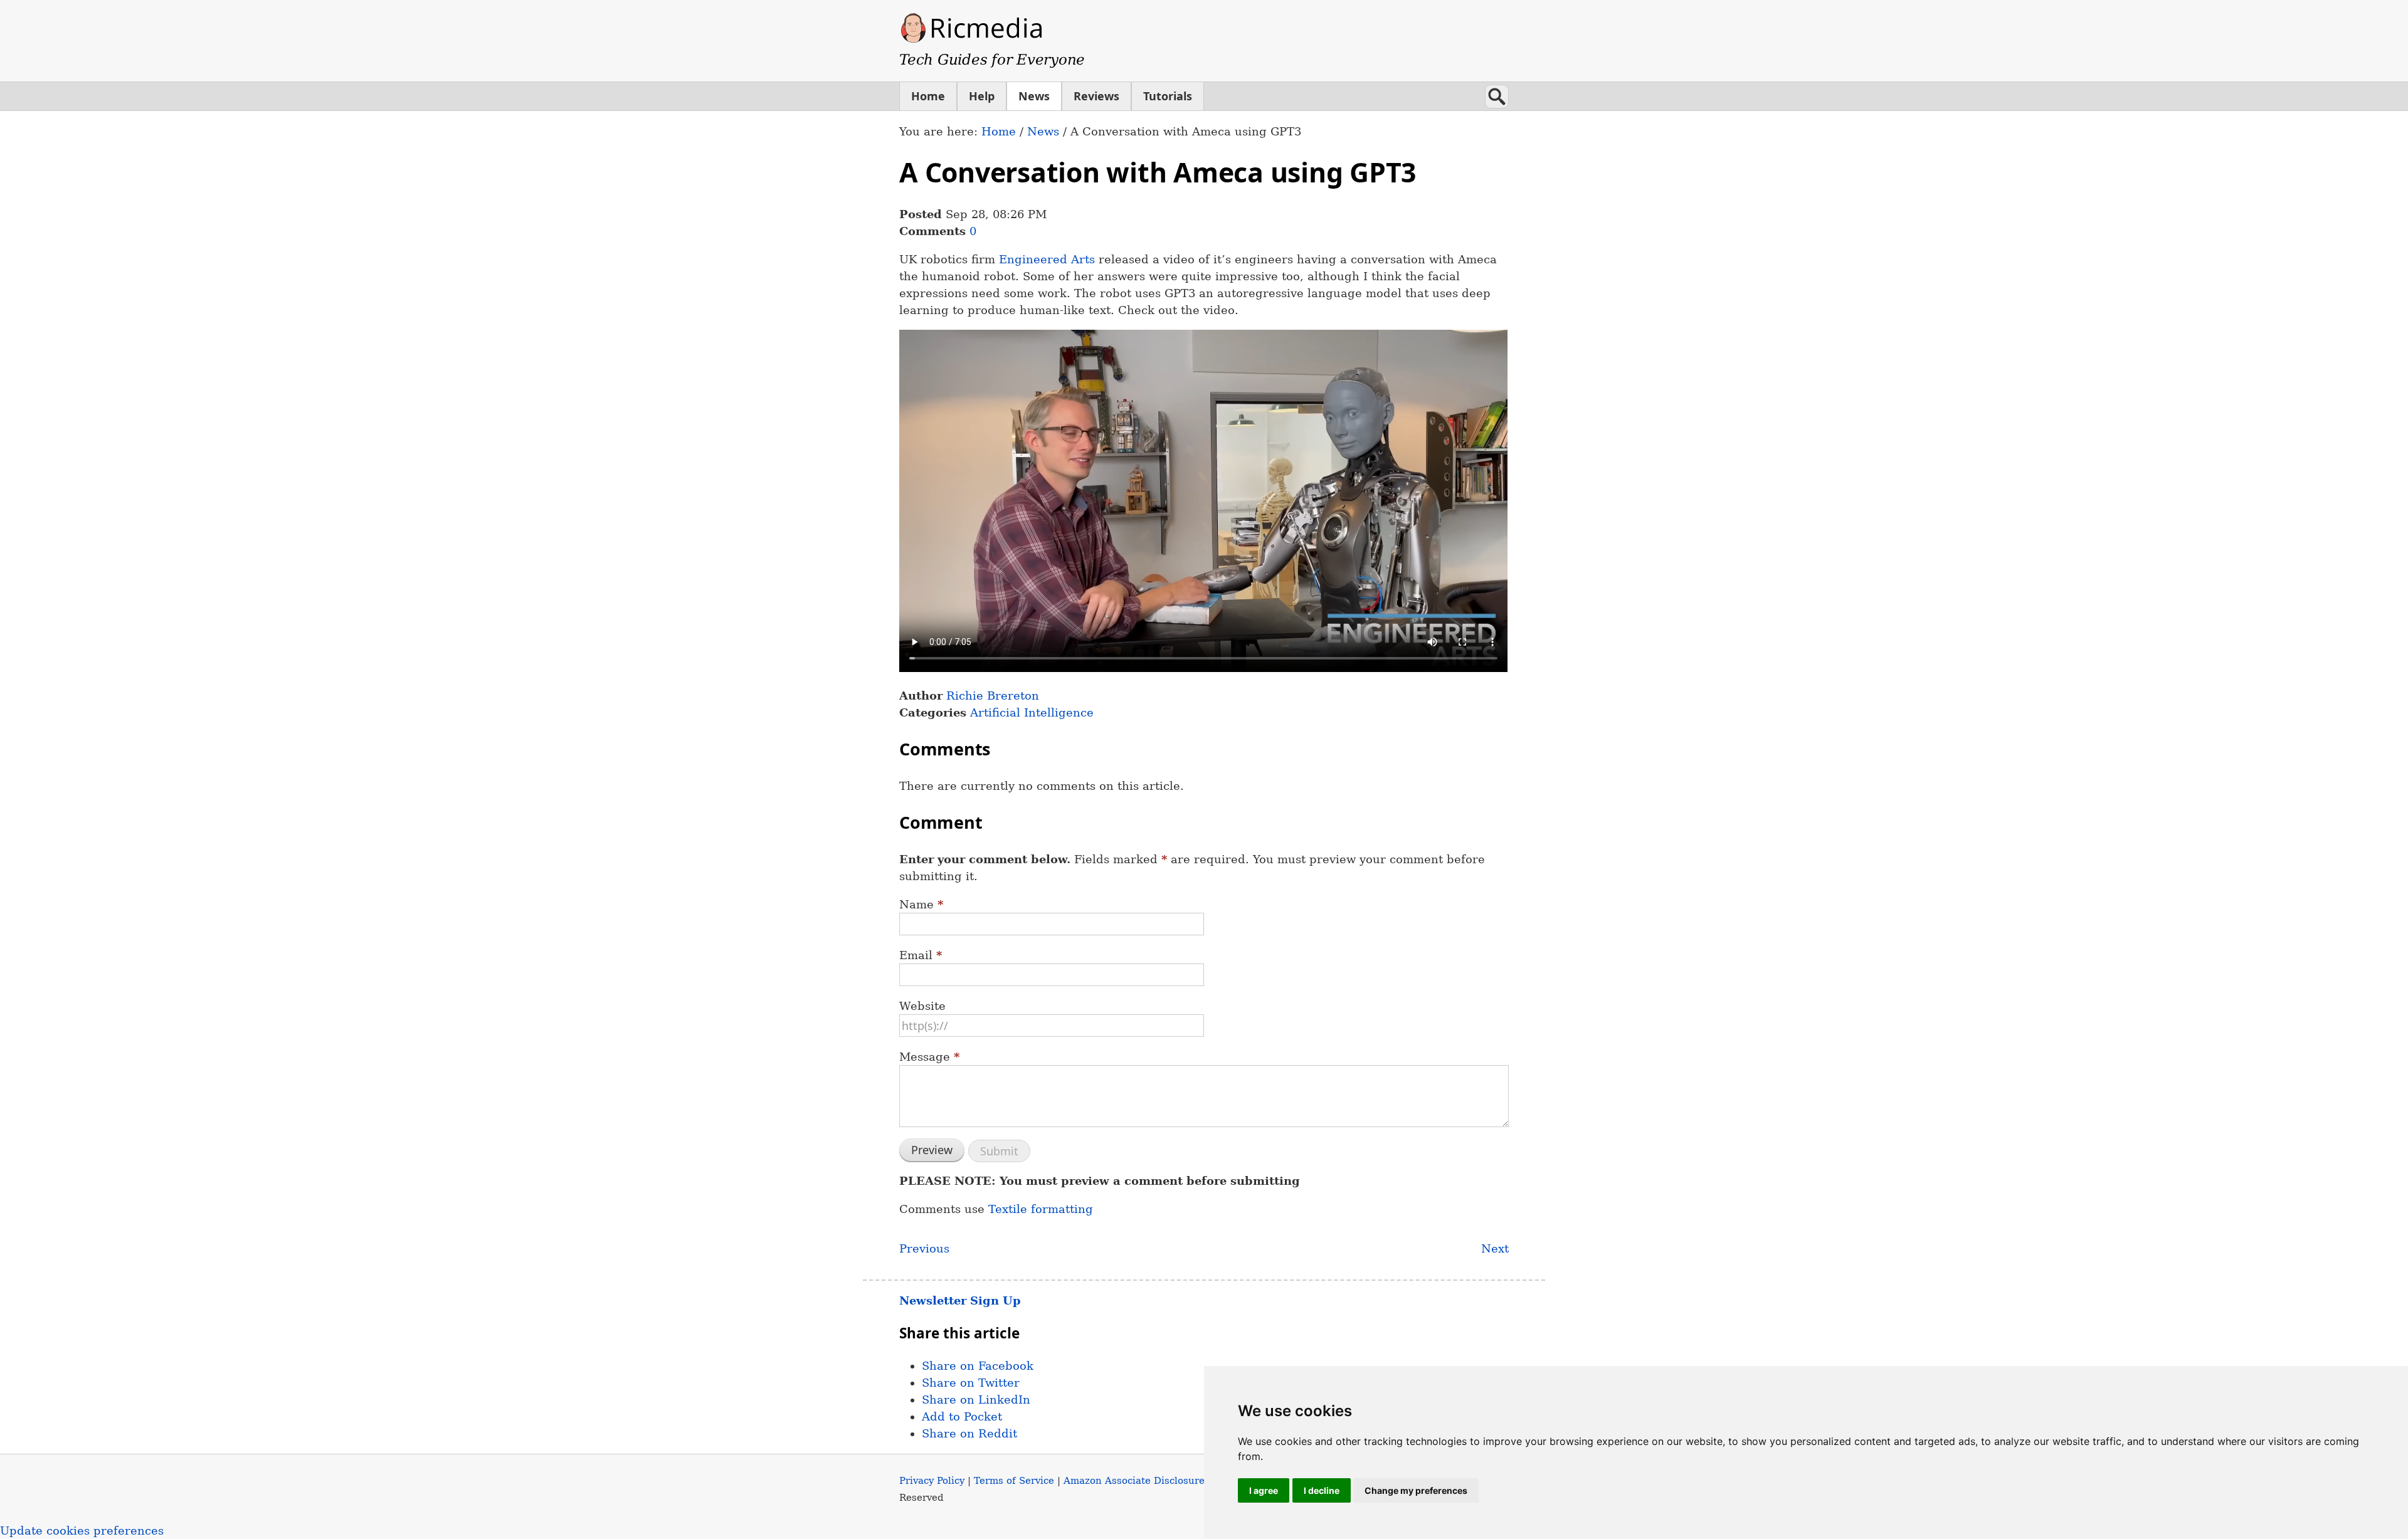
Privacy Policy (932, 1480)
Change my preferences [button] (1416, 1490)
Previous (924, 1248)
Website (922, 1006)
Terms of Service (1014, 1480)
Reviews (1096, 96)
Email (921, 955)
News (1034, 96)
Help (982, 96)
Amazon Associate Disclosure (1134, 1480)
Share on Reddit (969, 1433)
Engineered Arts (1047, 259)
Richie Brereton (993, 696)
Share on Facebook (978, 1366)
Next (1495, 1248)
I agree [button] (1264, 1490)
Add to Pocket (962, 1416)
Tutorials (1168, 96)
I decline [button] (1322, 1490)
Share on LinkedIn (976, 1400)
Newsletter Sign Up (960, 1300)
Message (929, 1057)
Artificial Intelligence (1032, 712)
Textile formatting (1041, 1209)
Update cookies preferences (82, 1531)
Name (921, 904)
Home (928, 96)
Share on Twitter (971, 1383)
